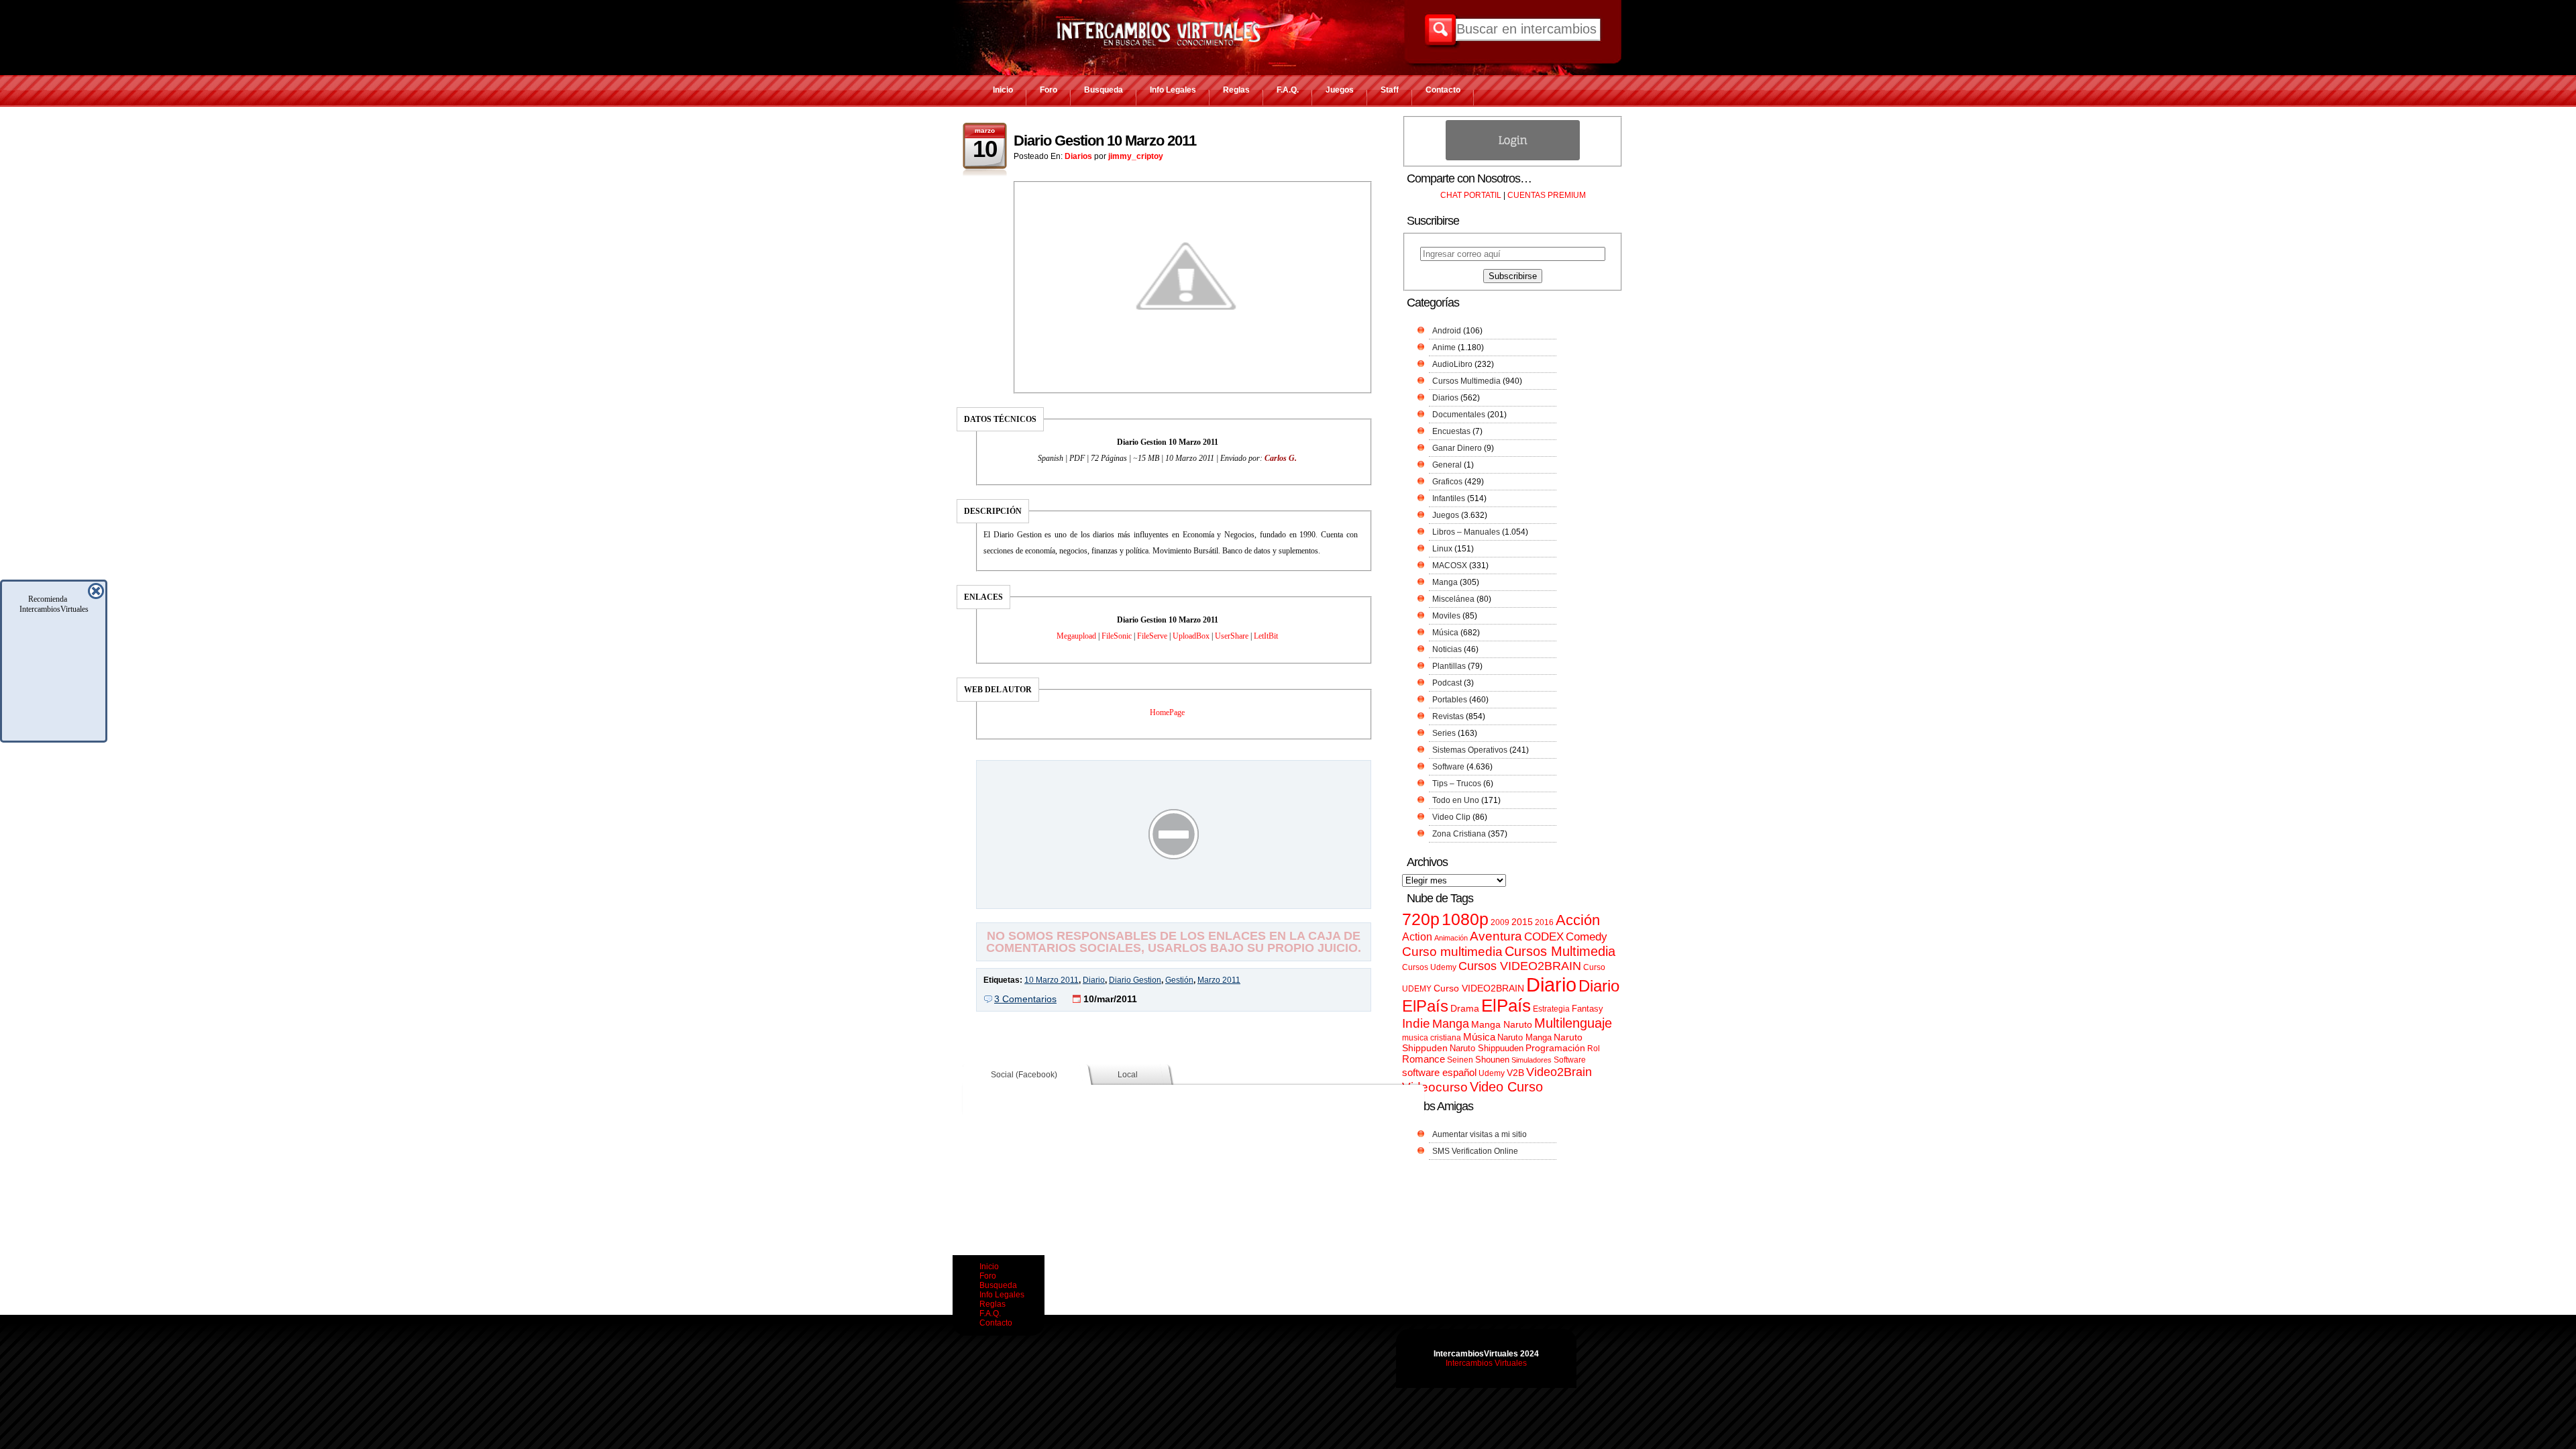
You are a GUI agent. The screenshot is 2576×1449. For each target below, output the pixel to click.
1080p (1465, 919)
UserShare (1232, 636)
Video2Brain (1559, 1072)
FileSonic (1117, 636)
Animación (1451, 938)
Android (1447, 331)
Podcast (1447, 683)
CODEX (1544, 936)
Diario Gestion (1135, 980)
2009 (1500, 922)
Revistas (1448, 716)
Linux (1442, 549)
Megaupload (1076, 636)
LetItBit (1266, 636)
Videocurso (1435, 1087)
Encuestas (1451, 431)
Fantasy (1588, 1009)
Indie (1416, 1023)
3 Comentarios (1025, 999)
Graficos (1447, 482)
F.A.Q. (1288, 90)
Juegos (1340, 90)
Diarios (1078, 156)
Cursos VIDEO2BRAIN (1520, 966)
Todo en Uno (1456, 800)
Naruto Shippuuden (1487, 1048)
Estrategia (1551, 1009)
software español (1439, 1073)
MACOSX (1450, 566)
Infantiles (1449, 498)
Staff (1390, 90)
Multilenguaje (1573, 1023)
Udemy (1492, 1073)
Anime (1444, 347)
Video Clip (1451, 817)
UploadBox (1191, 636)
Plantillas (1449, 666)
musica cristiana (1432, 1038)
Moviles (1446, 616)
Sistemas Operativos (1470, 750)
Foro (1049, 90)
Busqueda (1104, 90)
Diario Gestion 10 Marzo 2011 (1105, 141)
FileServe (1152, 636)
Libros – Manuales (1466, 532)
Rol (1594, 1049)
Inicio (1003, 90)
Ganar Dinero (1457, 448)
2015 (1522, 922)
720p (1421, 919)
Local (1128, 1075)
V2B (1515, 1073)
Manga (1445, 582)
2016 (1544, 922)
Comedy (1587, 936)
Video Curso (1506, 1087)
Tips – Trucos (1457, 784)
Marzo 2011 (1219, 980)
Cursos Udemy (1429, 967)
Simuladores (1532, 1060)
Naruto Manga (1524, 1037)
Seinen (1460, 1060)
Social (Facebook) (1024, 1075)
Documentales (1459, 415)
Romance (1424, 1059)
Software (1448, 767)
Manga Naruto (1502, 1025)
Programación (1555, 1048)
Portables (1450, 700)
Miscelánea (1453, 599)
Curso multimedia (1452, 952)
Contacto (1443, 90)
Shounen (1492, 1060)
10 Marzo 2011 (1052, 980)
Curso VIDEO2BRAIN (1479, 988)
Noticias (1447, 649)
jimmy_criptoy (1136, 156)
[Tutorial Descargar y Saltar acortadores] (1174, 899)
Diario (1094, 980)
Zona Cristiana (1459, 834)
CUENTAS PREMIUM (1547, 195)
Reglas (1236, 90)
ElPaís (1506, 1006)
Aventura (1496, 936)
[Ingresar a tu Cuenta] (1513, 158)
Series (1444, 733)
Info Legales (1173, 90)
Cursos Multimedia (1466, 381)
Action (1417, 936)
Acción (1578, 920)
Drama (1465, 1008)
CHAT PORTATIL (1471, 195)
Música (1445, 633)
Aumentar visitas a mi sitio (1480, 1134)
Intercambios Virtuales (1486, 1363)
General (1447, 465)
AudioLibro (1452, 364)
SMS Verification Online (1475, 1151)
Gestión (1179, 980)
